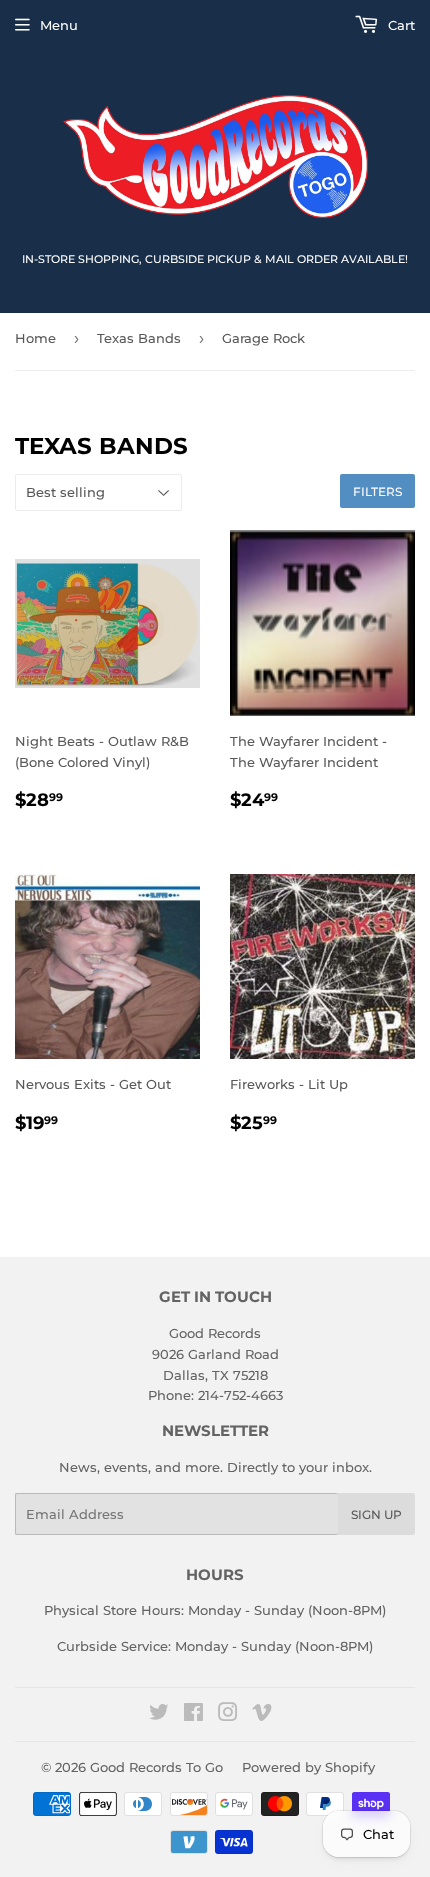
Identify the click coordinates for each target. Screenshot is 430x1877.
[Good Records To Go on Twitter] (159, 1715)
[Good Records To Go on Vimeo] (262, 1715)
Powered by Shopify (308, 1767)
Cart (399, 25)
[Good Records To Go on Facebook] (193, 1715)
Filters (377, 491)
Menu (59, 25)
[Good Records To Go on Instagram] (228, 1715)
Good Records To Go (156, 1767)
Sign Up (376, 1514)
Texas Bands (139, 338)
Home (35, 338)
